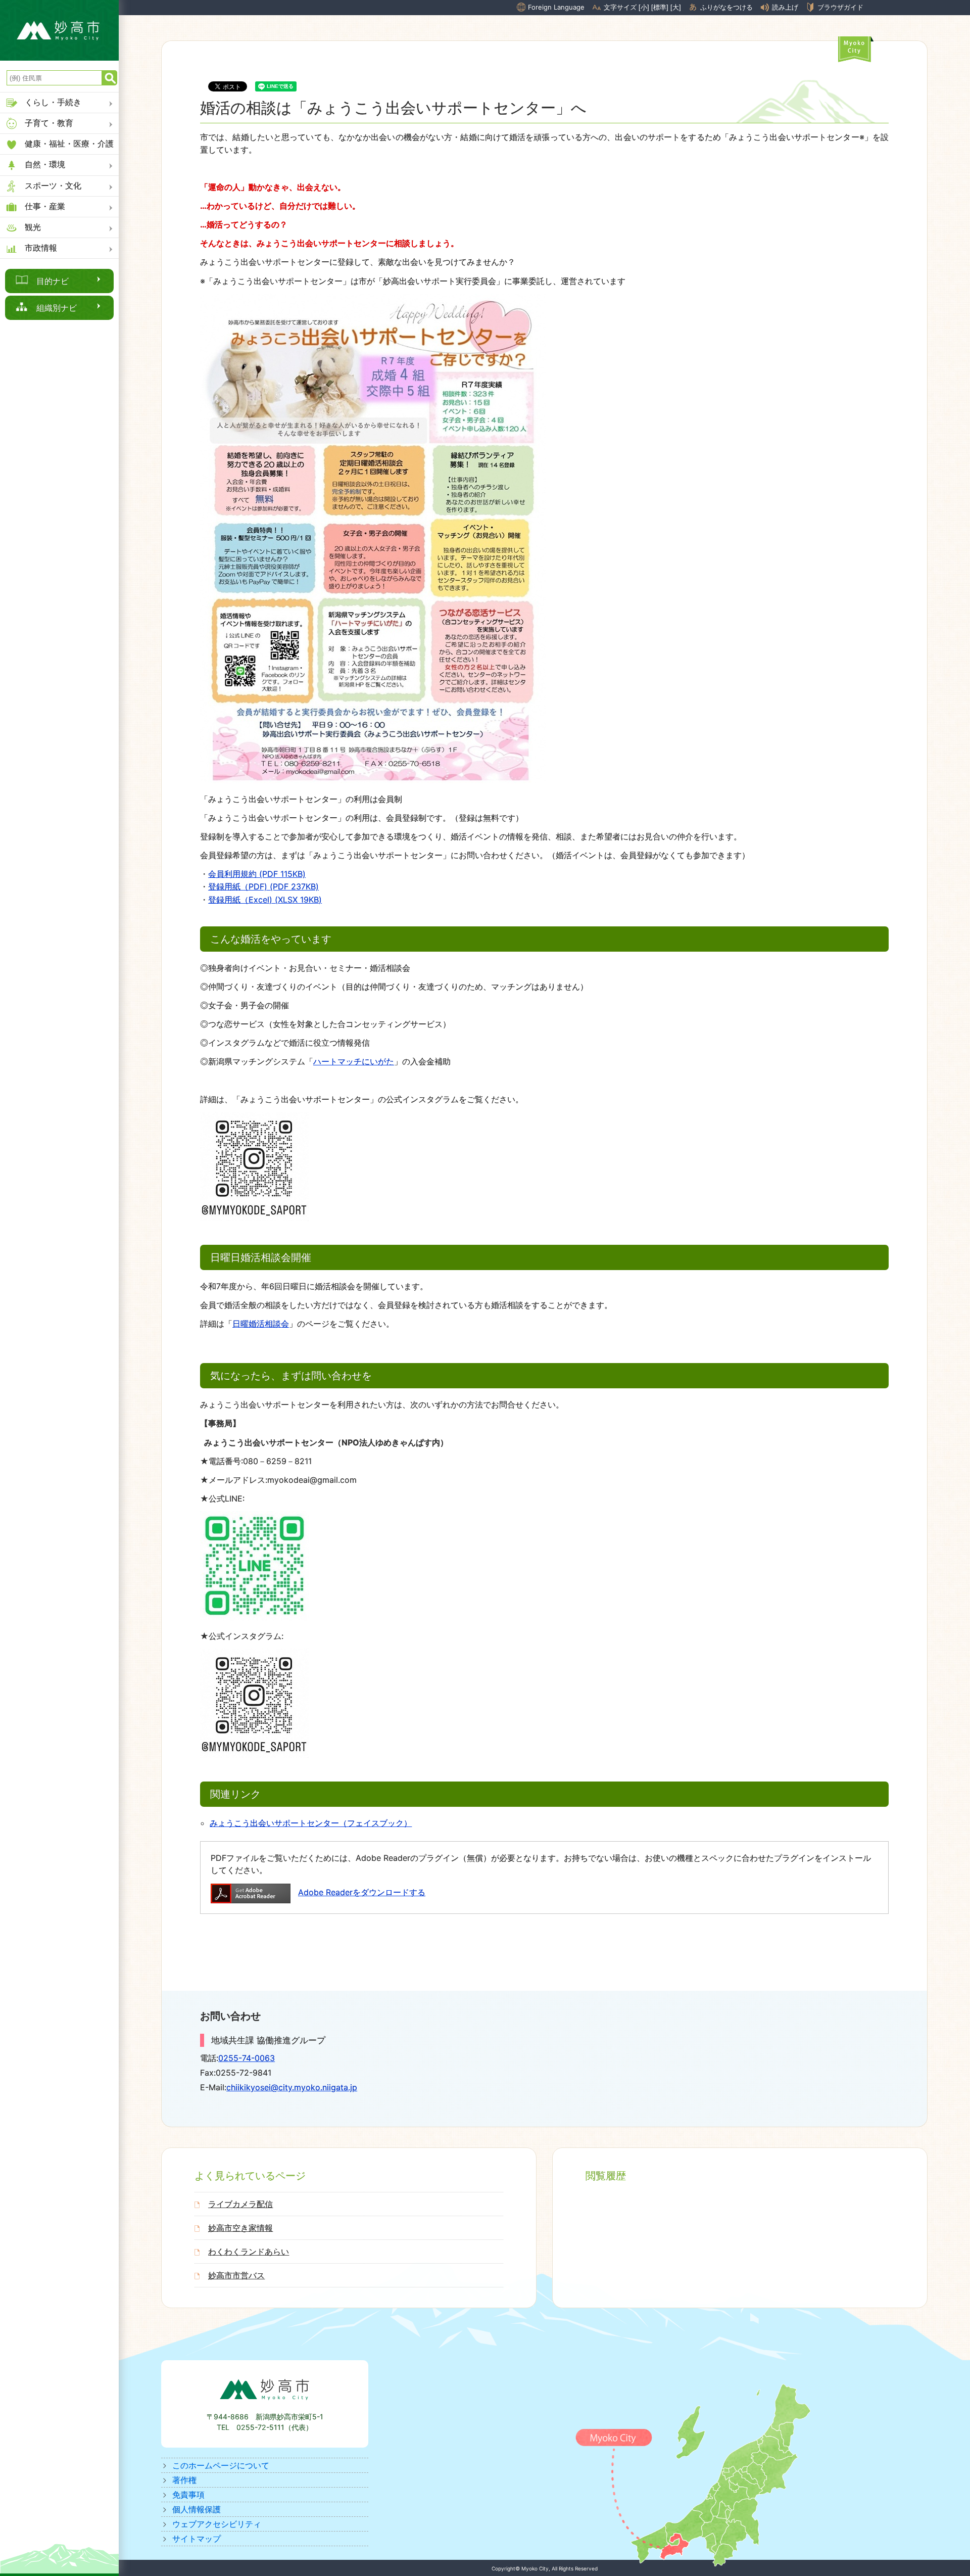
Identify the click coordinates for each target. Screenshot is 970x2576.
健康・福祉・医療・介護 (69, 144)
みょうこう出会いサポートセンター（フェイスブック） (311, 1823)
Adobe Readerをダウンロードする (362, 1892)
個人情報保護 (197, 2509)
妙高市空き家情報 (240, 2228)
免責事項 (188, 2495)
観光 (33, 227)
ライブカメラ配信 (240, 2204)
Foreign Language (556, 7)
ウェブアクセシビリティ (217, 2524)
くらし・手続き (53, 102)
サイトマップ (197, 2539)
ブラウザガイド (840, 7)
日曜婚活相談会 (261, 1324)
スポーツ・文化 (53, 185)
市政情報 (41, 248)
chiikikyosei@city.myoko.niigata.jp (292, 2087)
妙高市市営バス (236, 2275)
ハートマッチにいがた (354, 1061)
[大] (676, 7)
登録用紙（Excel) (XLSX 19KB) (265, 900)
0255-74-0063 (247, 2058)
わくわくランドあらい (249, 2252)
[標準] (660, 7)
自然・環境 (45, 164)
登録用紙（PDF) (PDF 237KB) (263, 886)
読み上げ (785, 7)
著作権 (184, 2480)
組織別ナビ (57, 308)
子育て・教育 (49, 123)
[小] (644, 7)
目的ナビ (53, 281)
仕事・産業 (45, 206)
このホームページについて (221, 2465)
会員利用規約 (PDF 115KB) (257, 874)
